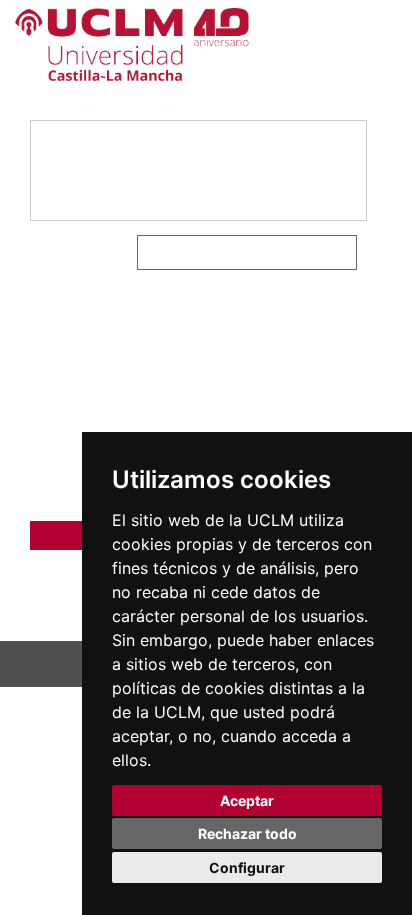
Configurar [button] (247, 867)
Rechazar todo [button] (247, 833)
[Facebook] (314, 252)
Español (356, 41)
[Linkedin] (340, 252)
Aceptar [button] (247, 800)
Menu (345, 72)
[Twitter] (297, 252)
